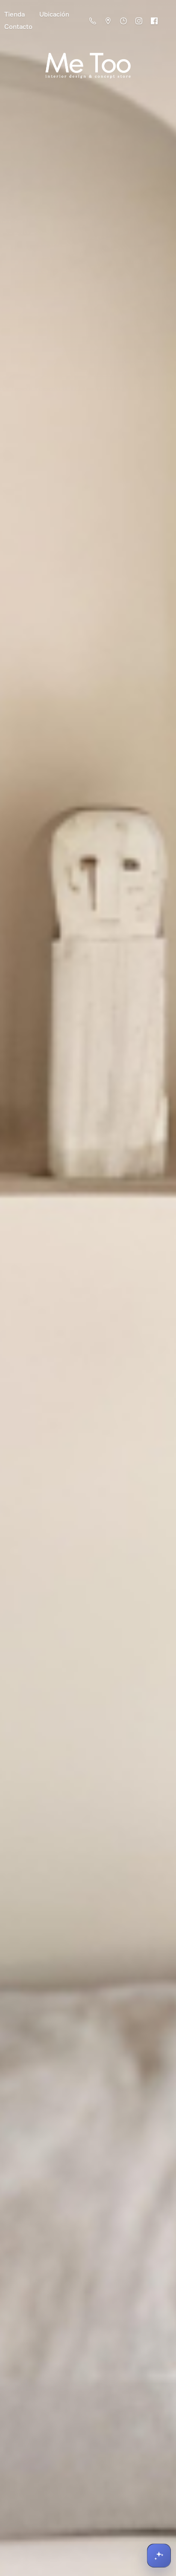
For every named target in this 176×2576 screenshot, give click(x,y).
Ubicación (54, 14)
